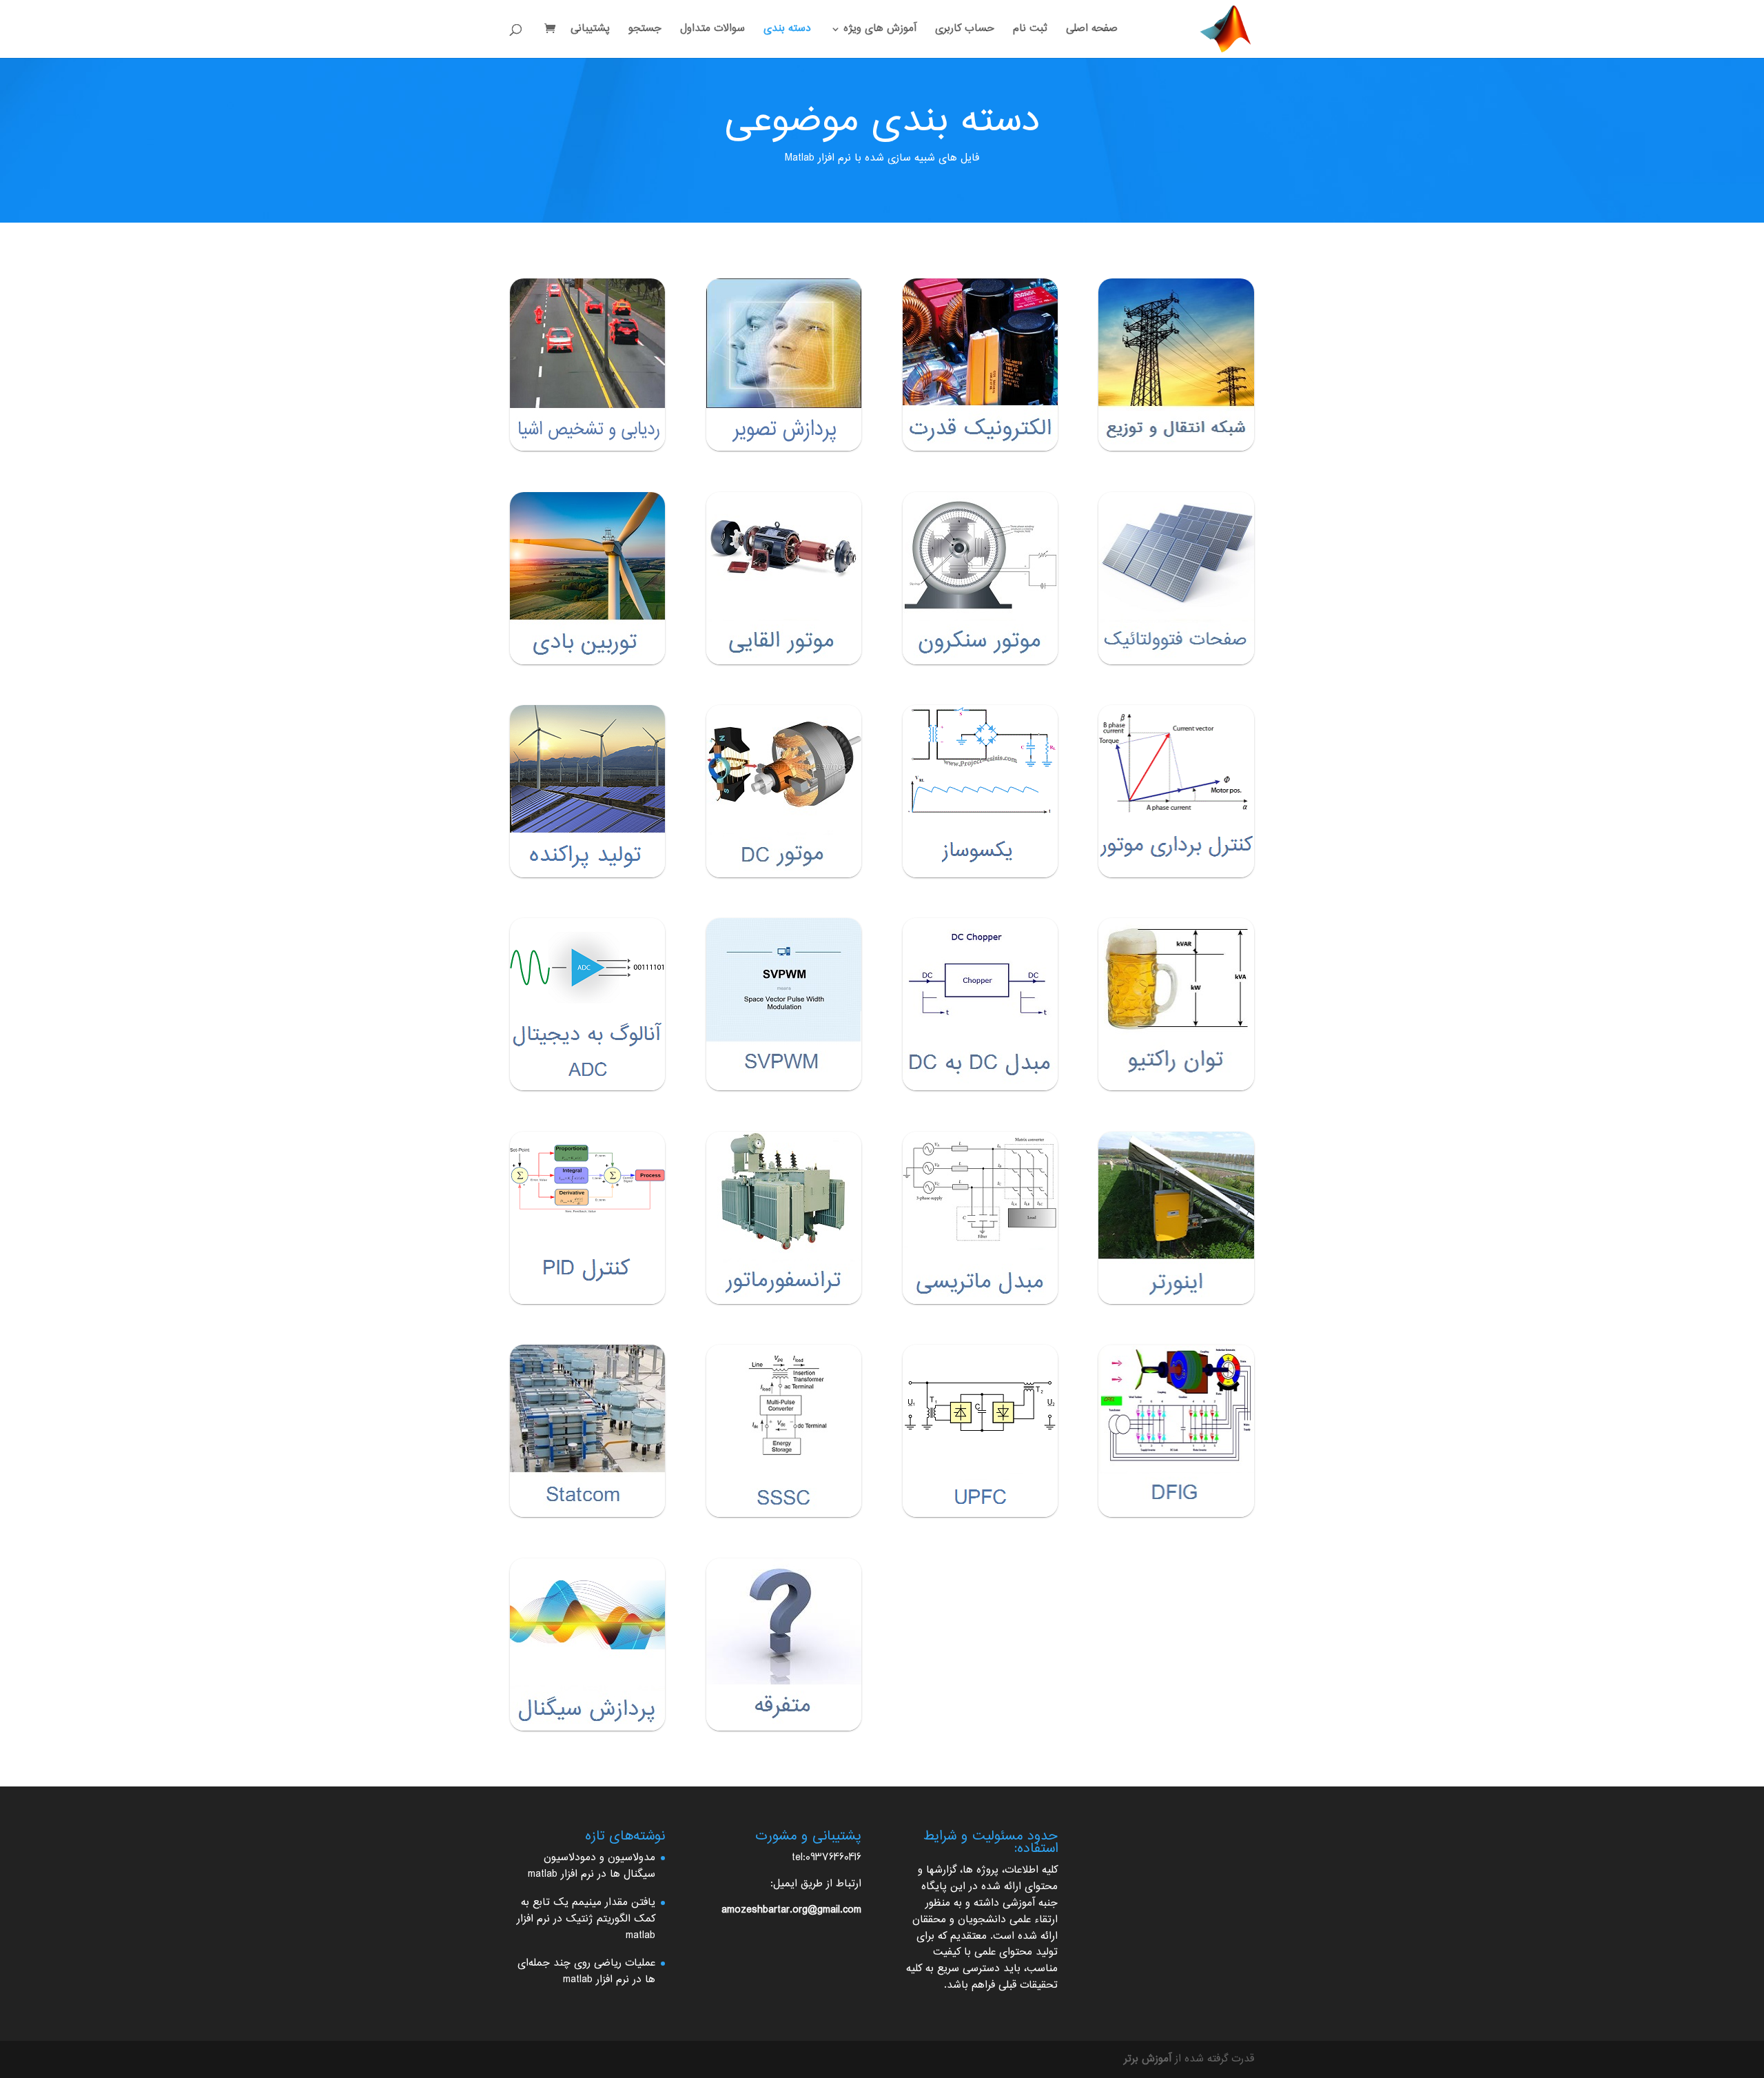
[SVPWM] (784, 1004)
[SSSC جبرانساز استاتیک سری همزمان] (784, 1431)
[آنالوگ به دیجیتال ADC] (587, 1004)
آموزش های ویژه (880, 31)
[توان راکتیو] (1176, 1004)
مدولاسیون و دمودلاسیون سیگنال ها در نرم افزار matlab (592, 1866)
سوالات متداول (712, 31)
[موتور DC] (784, 791)
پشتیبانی (590, 31)
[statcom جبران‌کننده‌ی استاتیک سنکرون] (587, 1431)
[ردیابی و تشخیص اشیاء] (587, 365)
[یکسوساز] (980, 791)
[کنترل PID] (587, 1218)
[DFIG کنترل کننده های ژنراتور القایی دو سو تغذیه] (1176, 1431)
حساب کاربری (965, 31)
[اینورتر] (1176, 1218)
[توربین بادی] (587, 578)
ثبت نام (1030, 31)
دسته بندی (787, 31)
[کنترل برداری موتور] (1176, 791)
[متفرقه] (784, 1644)
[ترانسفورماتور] (784, 1218)
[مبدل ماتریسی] (980, 1218)
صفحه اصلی (1092, 31)
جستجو (645, 31)
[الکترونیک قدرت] (980, 365)
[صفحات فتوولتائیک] (1176, 578)
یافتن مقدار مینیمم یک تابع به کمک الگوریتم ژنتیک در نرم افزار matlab (586, 1919)
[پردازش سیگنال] (587, 1644)
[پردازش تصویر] (784, 365)
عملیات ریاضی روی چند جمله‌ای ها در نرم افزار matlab (586, 1972)
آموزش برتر (1148, 2059)
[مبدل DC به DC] (980, 1004)
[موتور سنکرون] (980, 578)
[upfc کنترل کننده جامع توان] (980, 1431)
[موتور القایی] (784, 578)
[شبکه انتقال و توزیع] (1176, 365)
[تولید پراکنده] (587, 791)
